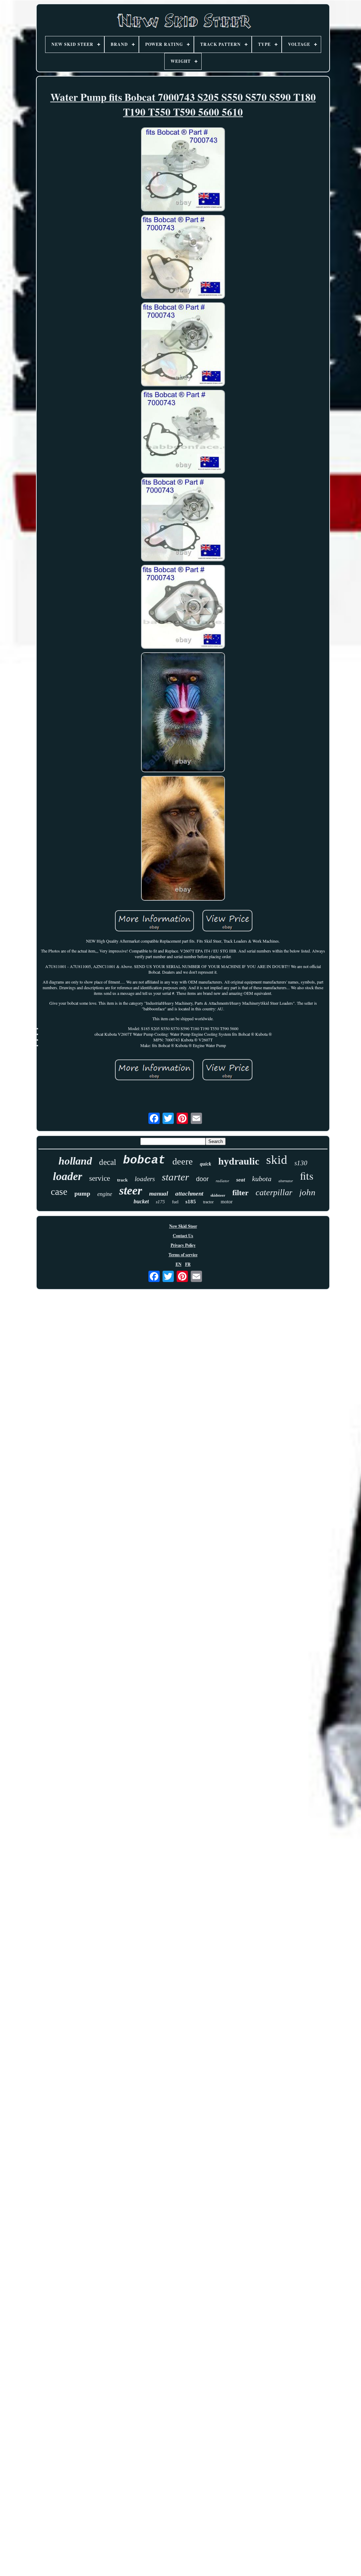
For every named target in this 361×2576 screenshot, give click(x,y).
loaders (145, 1179)
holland (75, 1161)
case (59, 1192)
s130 (301, 1163)
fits (307, 1175)
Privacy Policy (183, 1245)
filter (240, 1193)
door (202, 1179)
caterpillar (274, 1192)
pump (82, 1193)
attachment (189, 1194)
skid (277, 1160)
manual (159, 1194)
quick (206, 1164)
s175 (160, 1202)
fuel (175, 1202)
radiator (222, 1181)
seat (241, 1180)
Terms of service (183, 1255)
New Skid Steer (183, 1226)
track (122, 1180)
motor (227, 1202)
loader (68, 1176)
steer (131, 1190)
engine (105, 1194)
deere (183, 1162)
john (307, 1192)
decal (108, 1162)
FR (188, 1264)
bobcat (144, 1160)
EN (179, 1264)
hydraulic (239, 1161)
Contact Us (183, 1236)
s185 (191, 1202)
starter (175, 1177)
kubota (262, 1179)
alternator (286, 1181)
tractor (208, 1202)
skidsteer (218, 1195)
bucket (141, 1201)
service (100, 1178)
